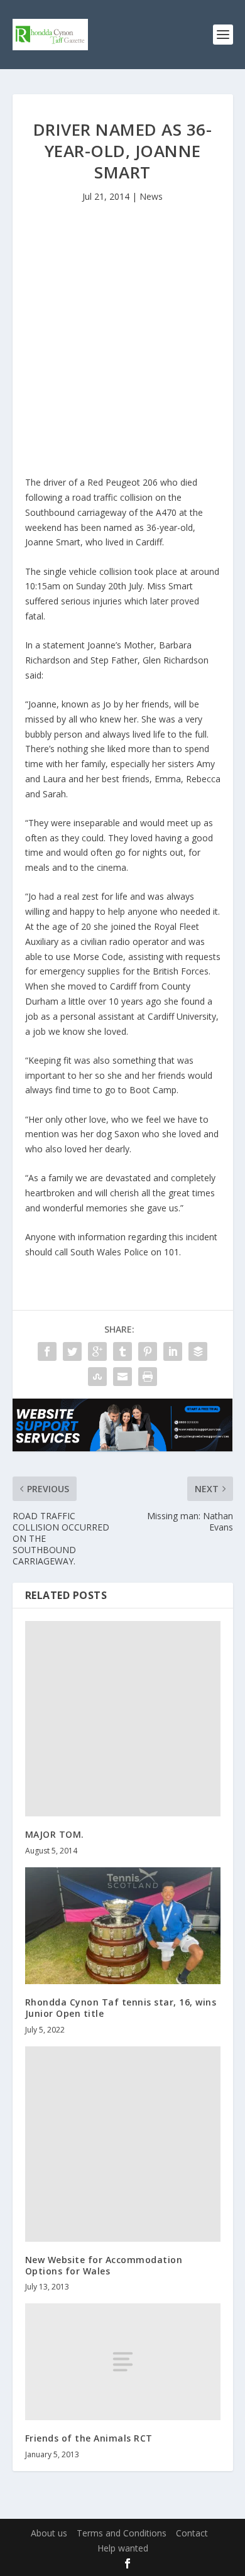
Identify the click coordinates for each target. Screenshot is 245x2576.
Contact (192, 2533)
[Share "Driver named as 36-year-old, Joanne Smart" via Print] (148, 1377)
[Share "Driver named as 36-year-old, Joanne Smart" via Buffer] (198, 1351)
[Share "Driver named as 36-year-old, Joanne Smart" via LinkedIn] (173, 1351)
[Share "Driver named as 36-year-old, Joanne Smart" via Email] (122, 1377)
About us (49, 2533)
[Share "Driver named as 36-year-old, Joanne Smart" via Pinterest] (148, 1351)
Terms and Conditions (122, 2533)
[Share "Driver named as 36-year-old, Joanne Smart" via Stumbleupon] (97, 1377)
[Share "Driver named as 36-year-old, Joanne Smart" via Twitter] (72, 1351)
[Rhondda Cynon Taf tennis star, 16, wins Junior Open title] (123, 1926)
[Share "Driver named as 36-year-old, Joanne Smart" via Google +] (97, 1351)
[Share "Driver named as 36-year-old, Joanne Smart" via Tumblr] (122, 1351)
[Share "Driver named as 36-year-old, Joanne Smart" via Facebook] (47, 1351)
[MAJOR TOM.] (123, 1719)
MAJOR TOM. (55, 1834)
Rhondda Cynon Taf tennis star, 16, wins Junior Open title (121, 2008)
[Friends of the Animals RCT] (123, 2362)
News (151, 196)
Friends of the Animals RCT (89, 2438)
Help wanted (123, 2548)
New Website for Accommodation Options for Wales (104, 2265)
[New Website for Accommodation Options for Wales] (123, 2144)
